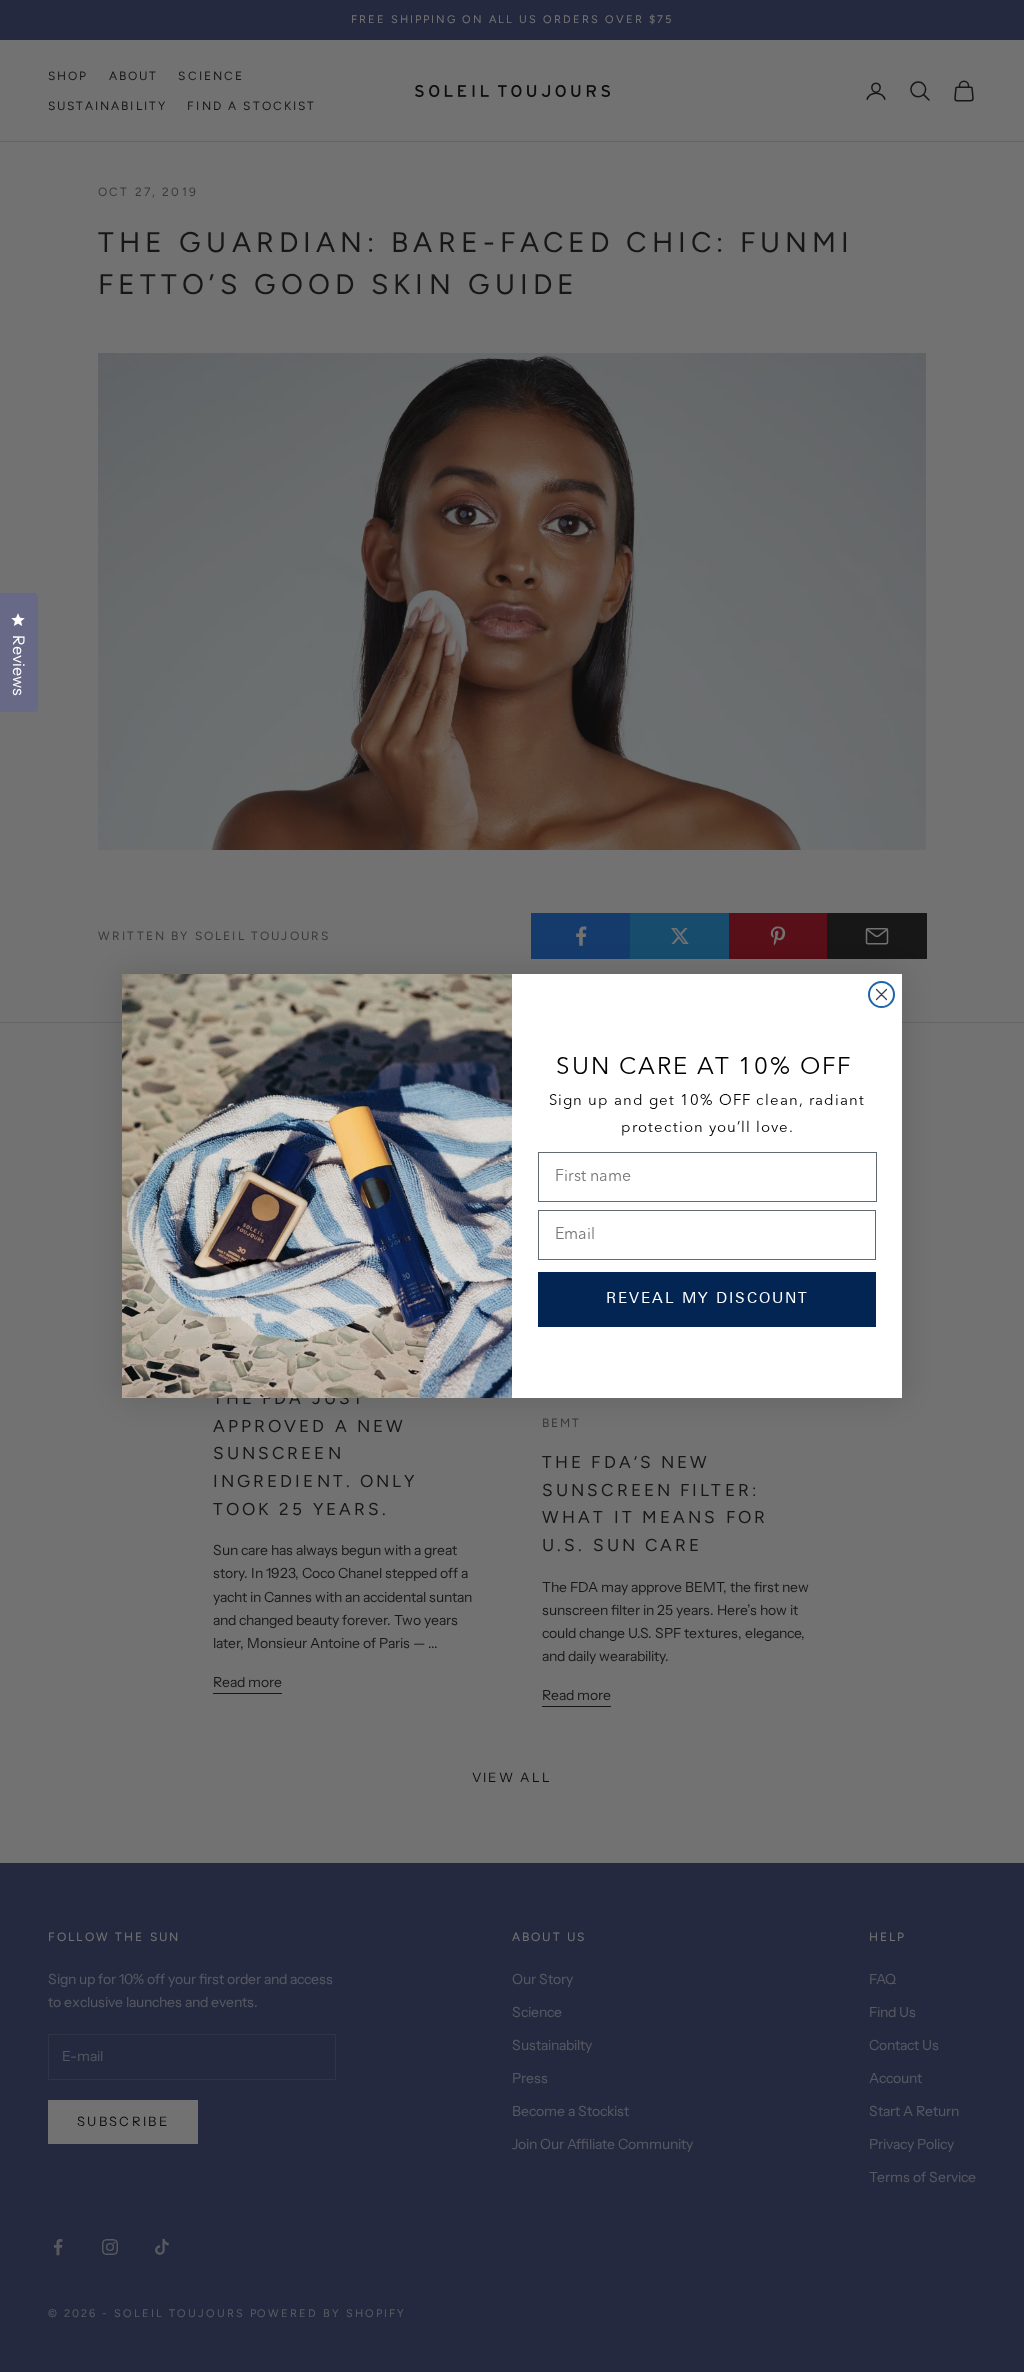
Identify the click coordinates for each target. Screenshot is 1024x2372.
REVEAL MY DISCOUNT (707, 1299)
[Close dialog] (881, 994)
